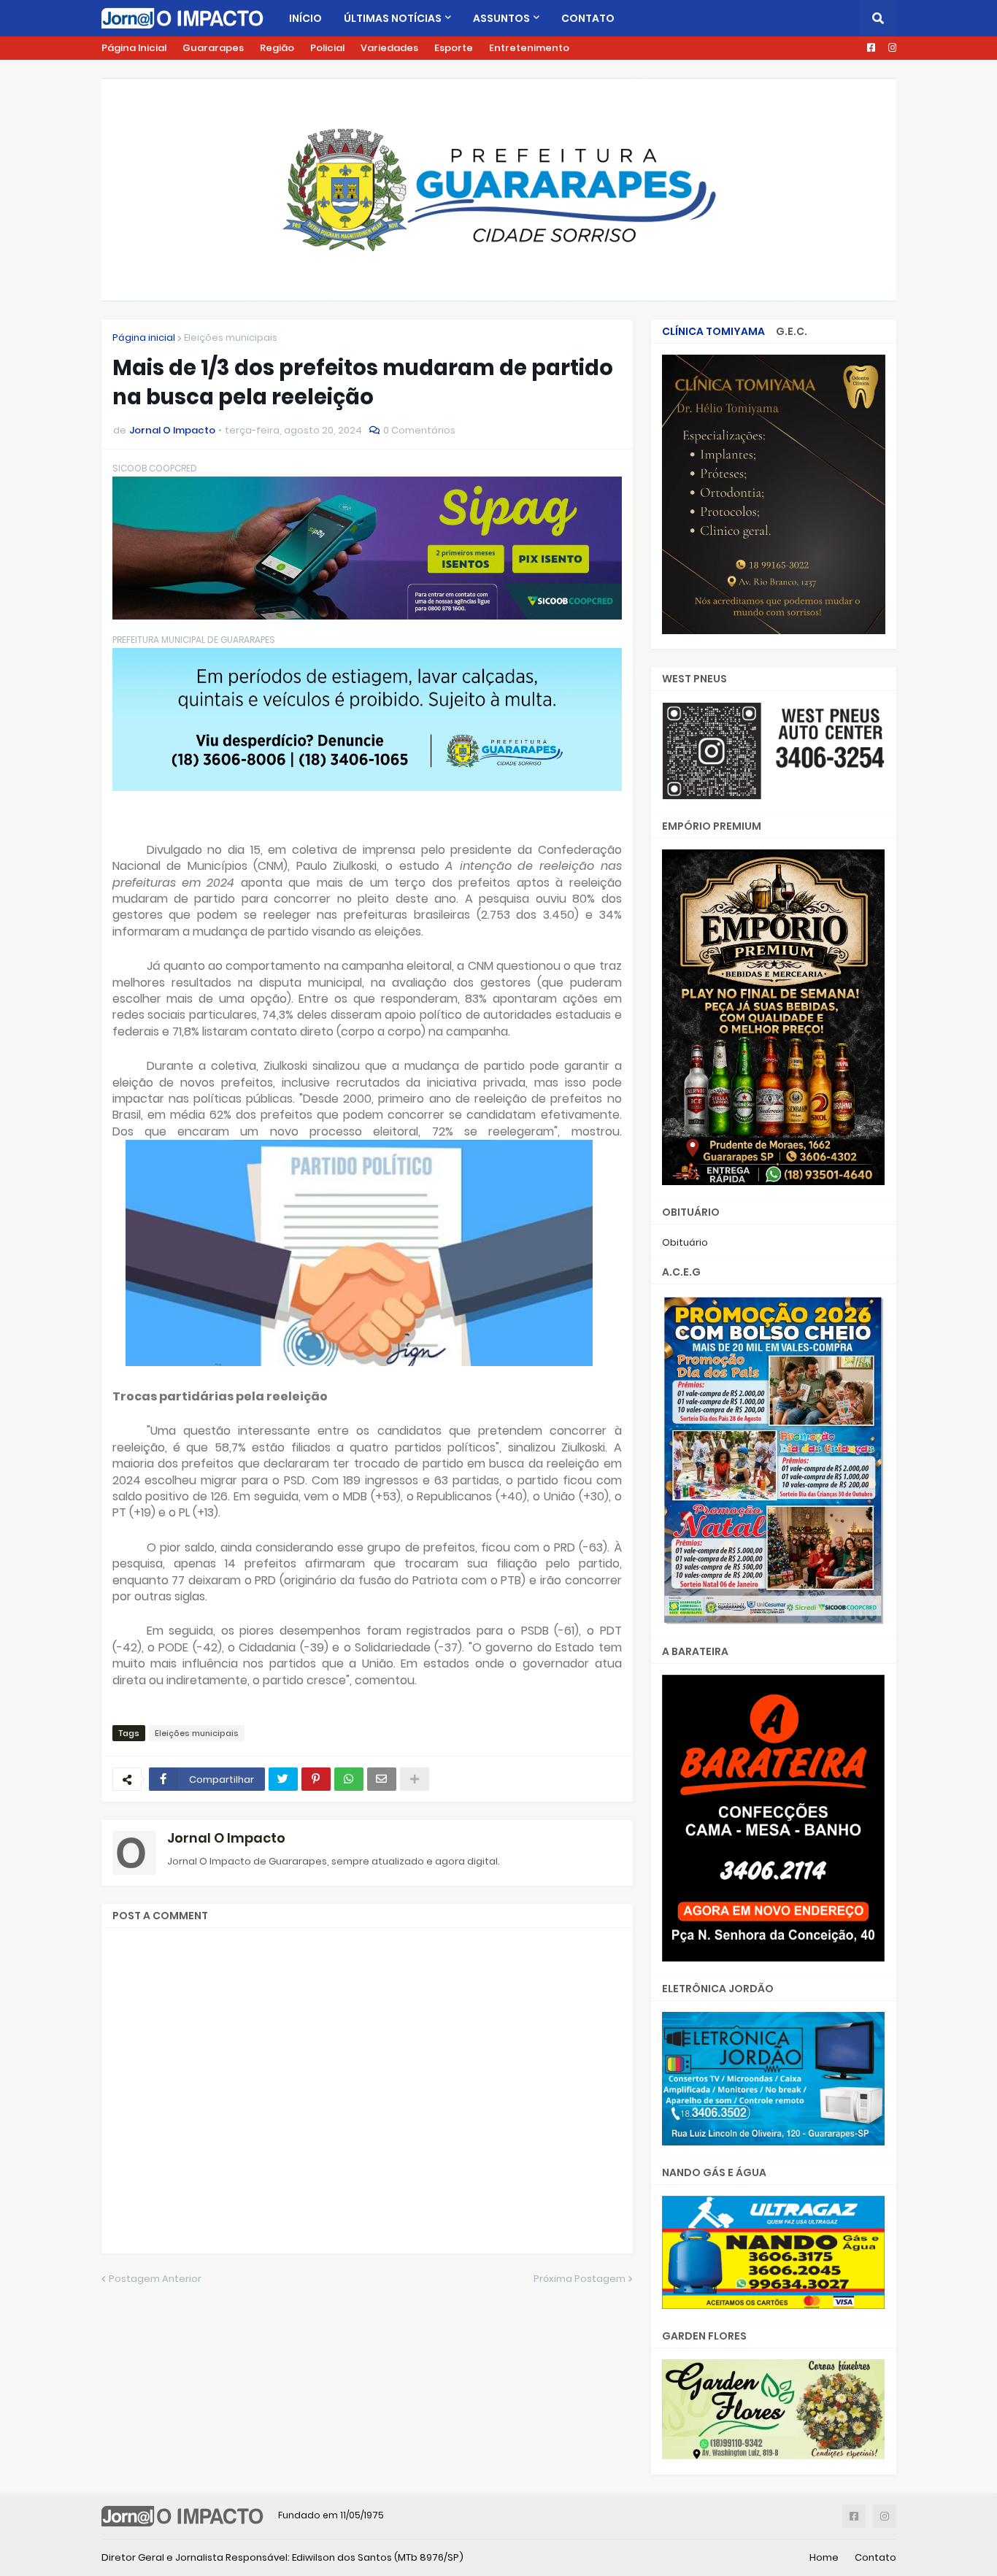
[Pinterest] (316, 1779)
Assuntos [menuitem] (501, 18)
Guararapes (213, 48)
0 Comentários (419, 430)
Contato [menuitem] (588, 18)
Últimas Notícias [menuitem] (393, 18)
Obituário (685, 1242)
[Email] (382, 1779)
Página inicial (144, 338)
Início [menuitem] (305, 18)
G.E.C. (792, 331)
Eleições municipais (231, 338)
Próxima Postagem (580, 2279)
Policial (327, 48)
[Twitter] (283, 1779)
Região (277, 48)
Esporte (454, 48)
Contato (875, 2557)
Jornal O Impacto (226, 1838)
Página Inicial (134, 48)
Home (824, 2557)
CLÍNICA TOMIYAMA (713, 331)
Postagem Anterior (155, 2279)
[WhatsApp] (349, 1779)
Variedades (389, 48)
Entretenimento (529, 48)
